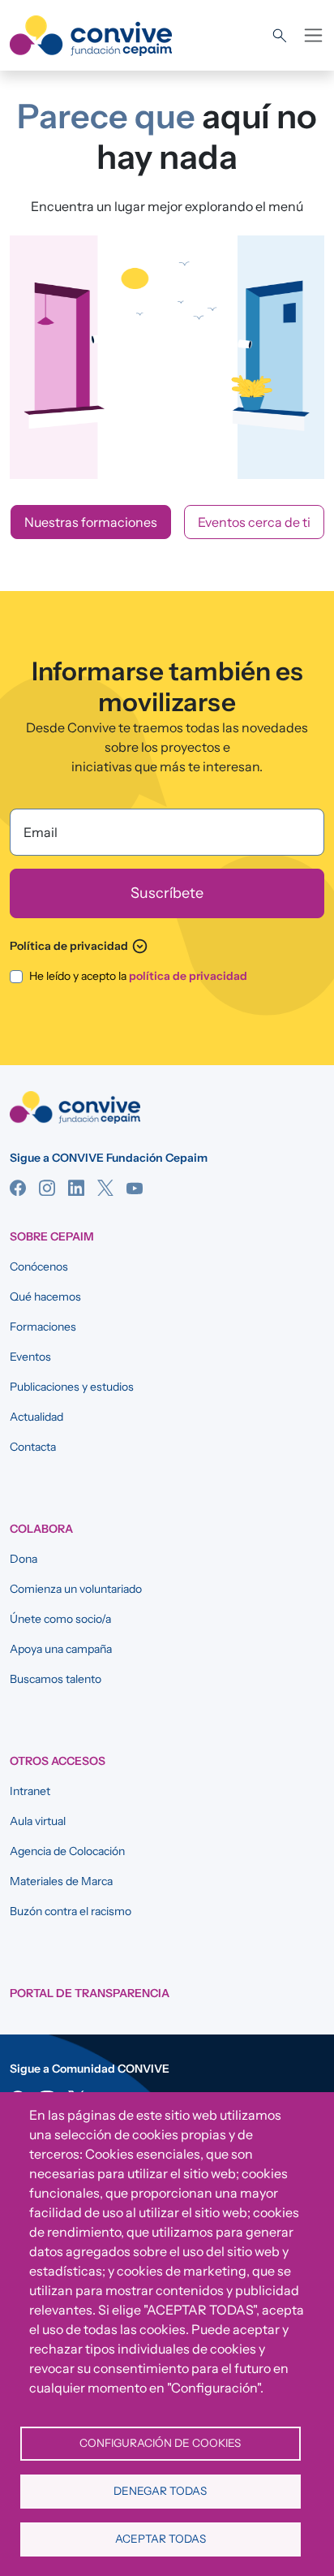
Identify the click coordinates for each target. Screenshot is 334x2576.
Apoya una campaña (61, 1649)
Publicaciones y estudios (72, 1387)
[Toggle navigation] (313, 35)
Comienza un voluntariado (76, 1589)
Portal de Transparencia (90, 1993)
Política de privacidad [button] (79, 946)
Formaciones (43, 1327)
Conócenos (39, 1266)
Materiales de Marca (61, 1881)
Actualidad (36, 1417)
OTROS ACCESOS (58, 1761)
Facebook (18, 1188)
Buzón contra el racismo (71, 1911)
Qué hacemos (45, 1297)
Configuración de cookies (160, 2443)
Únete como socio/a (60, 1619)
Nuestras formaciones (91, 522)
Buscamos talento (56, 1679)
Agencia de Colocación (67, 1851)
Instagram (47, 1188)
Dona (24, 1559)
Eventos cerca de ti (254, 522)
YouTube (135, 1188)
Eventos (30, 1357)
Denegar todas (160, 2491)
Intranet (30, 1791)
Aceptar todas (161, 2539)
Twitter (105, 1188)
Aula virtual (38, 1821)
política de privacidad (188, 976)
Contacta (33, 1447)
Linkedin (76, 1188)
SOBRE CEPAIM (52, 1236)
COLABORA (41, 1529)
